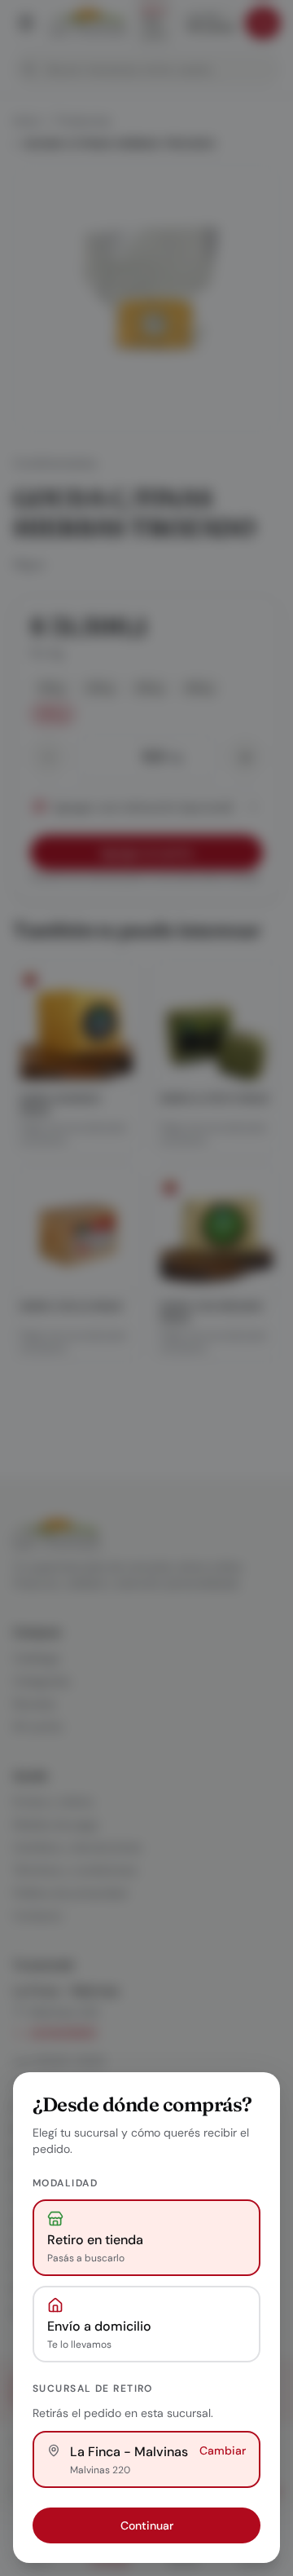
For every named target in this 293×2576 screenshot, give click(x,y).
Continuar (147, 2525)
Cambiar (223, 2450)
